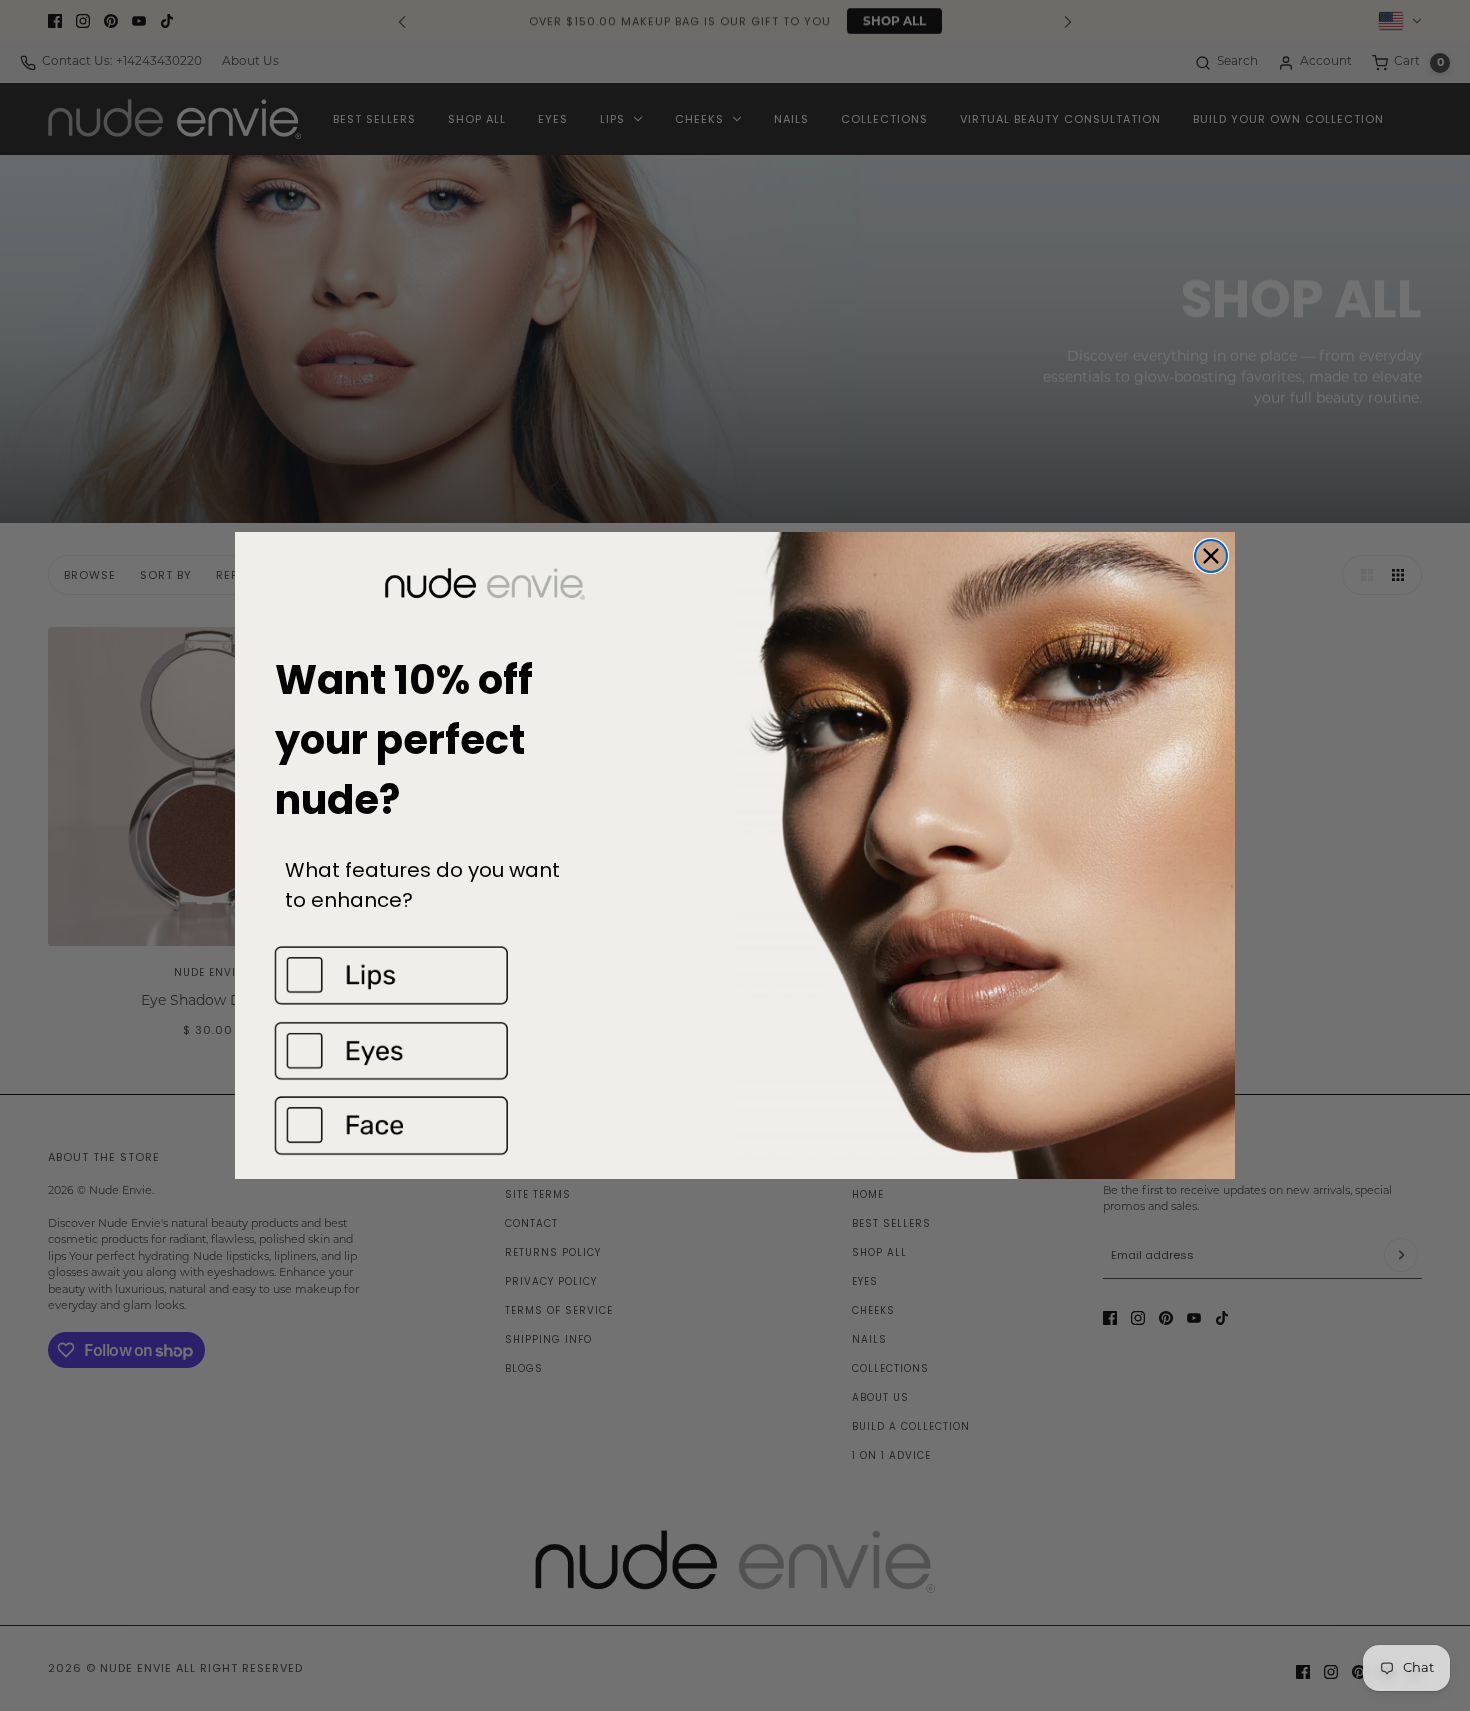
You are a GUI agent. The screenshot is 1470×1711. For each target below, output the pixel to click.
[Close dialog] (1211, 556)
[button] (485, 975)
